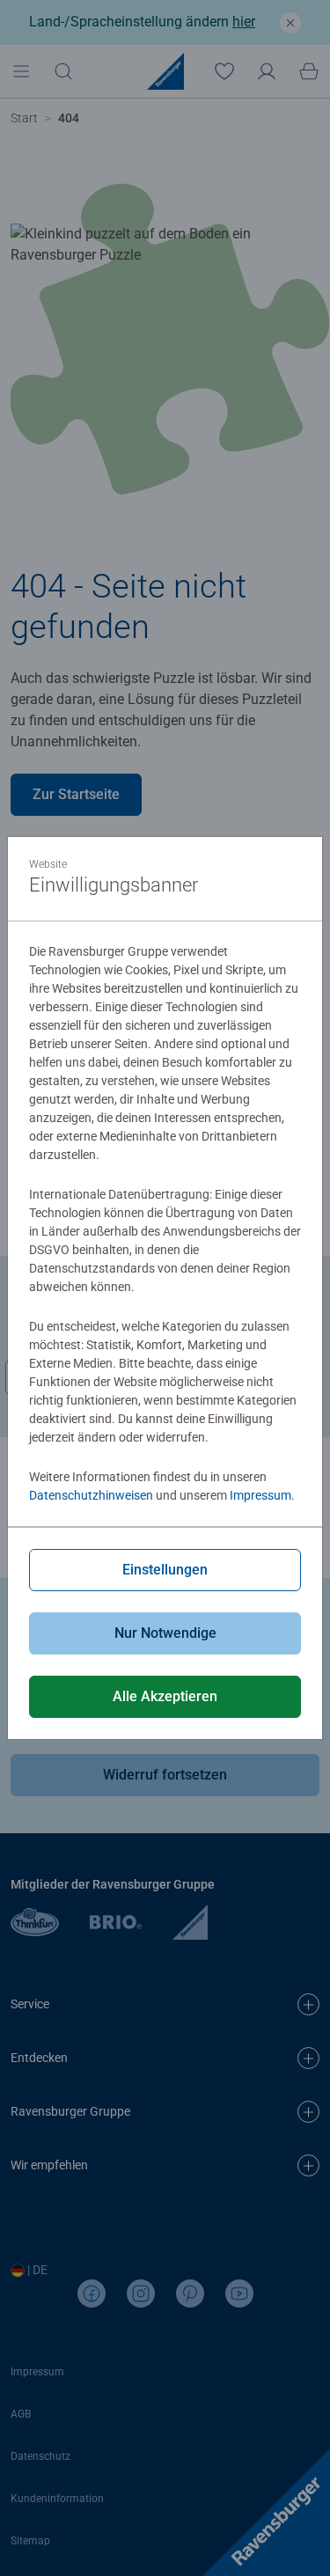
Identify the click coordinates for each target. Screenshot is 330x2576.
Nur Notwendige (165, 1633)
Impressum (260, 1495)
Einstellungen (165, 1570)
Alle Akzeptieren (165, 1696)
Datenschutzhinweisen (91, 1495)
